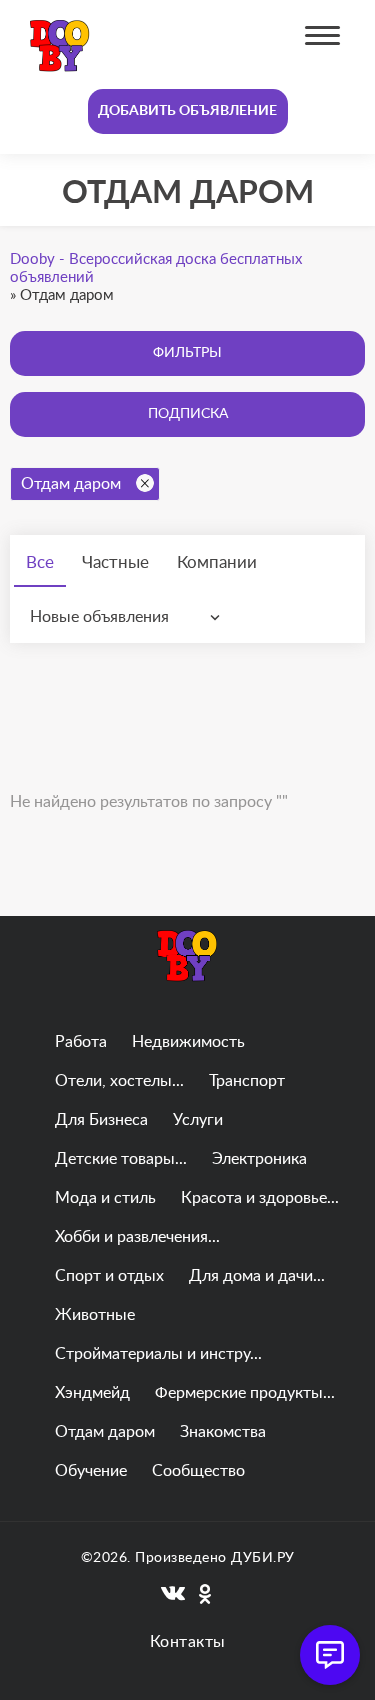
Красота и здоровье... (260, 1198)
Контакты (188, 1642)
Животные (95, 1315)
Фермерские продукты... (245, 1393)
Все (40, 562)
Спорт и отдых (109, 1276)
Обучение (91, 1471)
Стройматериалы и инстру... (158, 1354)
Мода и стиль (105, 1198)
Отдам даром (71, 484)
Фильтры (187, 353)
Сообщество (198, 1471)
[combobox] (129, 617)
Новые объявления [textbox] (99, 617)
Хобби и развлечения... (137, 1237)
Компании (217, 562)
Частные (115, 562)
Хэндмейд (92, 1393)
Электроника (259, 1159)
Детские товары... (121, 1159)
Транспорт (247, 1081)
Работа (81, 1042)
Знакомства (223, 1432)
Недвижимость (188, 1042)
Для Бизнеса (101, 1120)
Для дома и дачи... (257, 1276)
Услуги (198, 1120)
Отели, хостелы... (119, 1081)
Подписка (188, 414)
